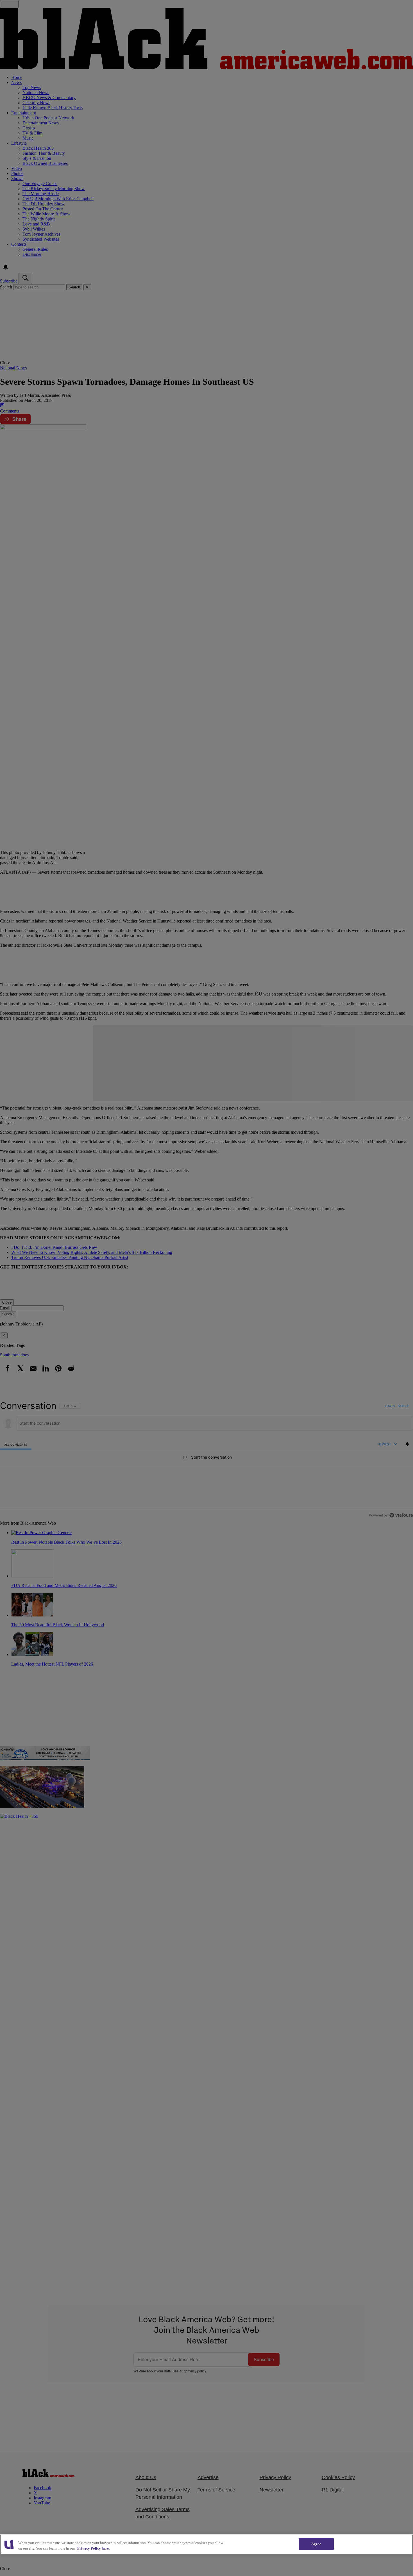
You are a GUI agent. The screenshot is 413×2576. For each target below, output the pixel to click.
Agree (316, 2544)
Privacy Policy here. (93, 2548)
